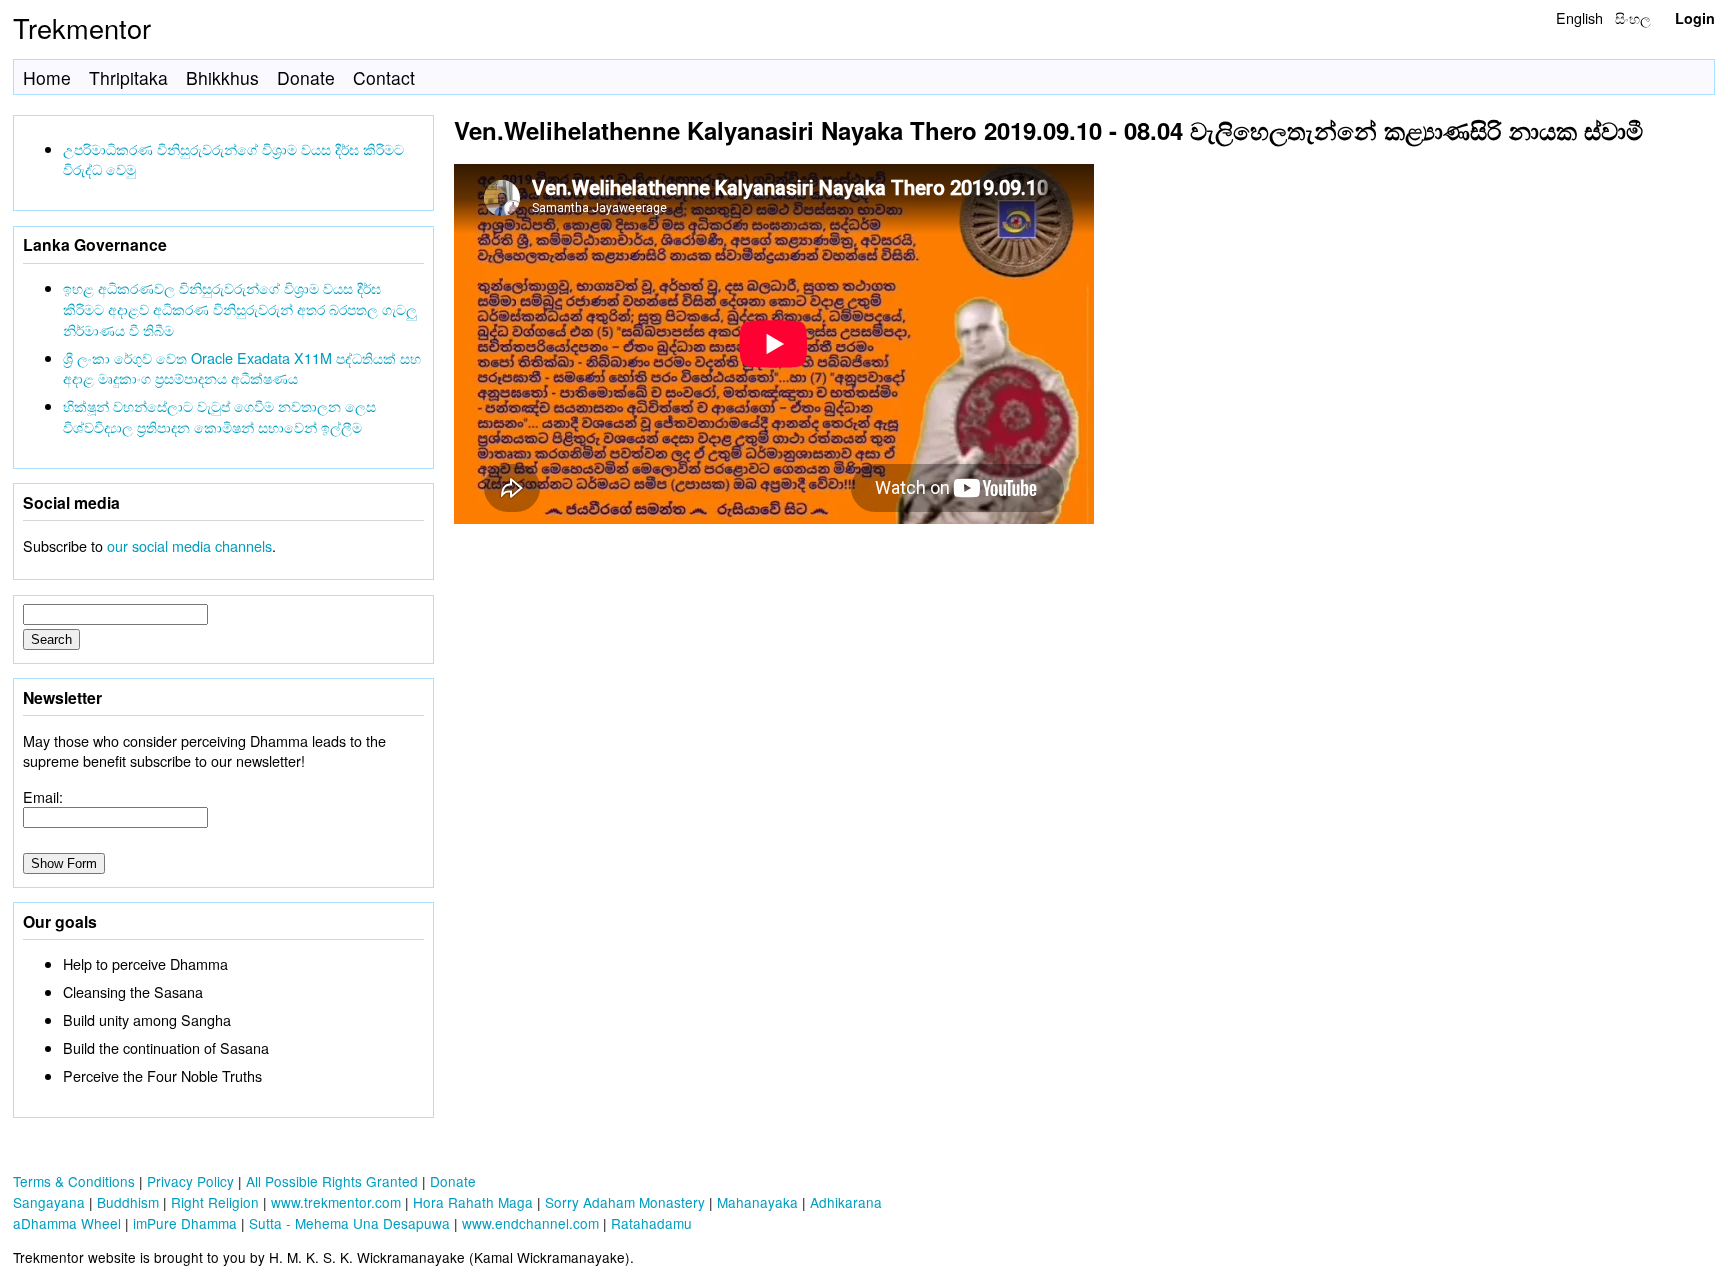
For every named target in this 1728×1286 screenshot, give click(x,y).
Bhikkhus (222, 77)
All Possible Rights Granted (332, 1181)
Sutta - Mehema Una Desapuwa (349, 1223)
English (1579, 17)
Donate (306, 77)
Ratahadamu (651, 1223)
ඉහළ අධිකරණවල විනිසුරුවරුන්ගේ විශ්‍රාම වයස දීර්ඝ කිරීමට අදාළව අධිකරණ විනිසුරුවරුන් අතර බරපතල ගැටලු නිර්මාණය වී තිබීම (240, 308)
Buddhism (128, 1202)
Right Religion (215, 1202)
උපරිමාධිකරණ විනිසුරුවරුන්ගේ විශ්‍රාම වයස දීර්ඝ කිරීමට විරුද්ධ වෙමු (233, 159)
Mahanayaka (757, 1202)
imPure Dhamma (185, 1223)
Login (1695, 18)
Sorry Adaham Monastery (625, 1202)
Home (47, 77)
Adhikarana (846, 1202)
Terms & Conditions (74, 1181)
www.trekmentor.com (336, 1202)
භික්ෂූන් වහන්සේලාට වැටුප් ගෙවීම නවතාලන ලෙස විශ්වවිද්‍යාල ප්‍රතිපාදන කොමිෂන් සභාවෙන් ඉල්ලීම (219, 416)
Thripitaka (128, 77)
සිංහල (1633, 17)
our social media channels (189, 545)
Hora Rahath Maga (473, 1202)
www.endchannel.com (530, 1223)
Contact (384, 77)
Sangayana (49, 1202)
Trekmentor (82, 27)
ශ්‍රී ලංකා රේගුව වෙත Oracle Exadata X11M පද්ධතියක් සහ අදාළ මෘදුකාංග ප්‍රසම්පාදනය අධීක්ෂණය (242, 368)
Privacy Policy (190, 1181)
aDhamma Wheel (67, 1223)
